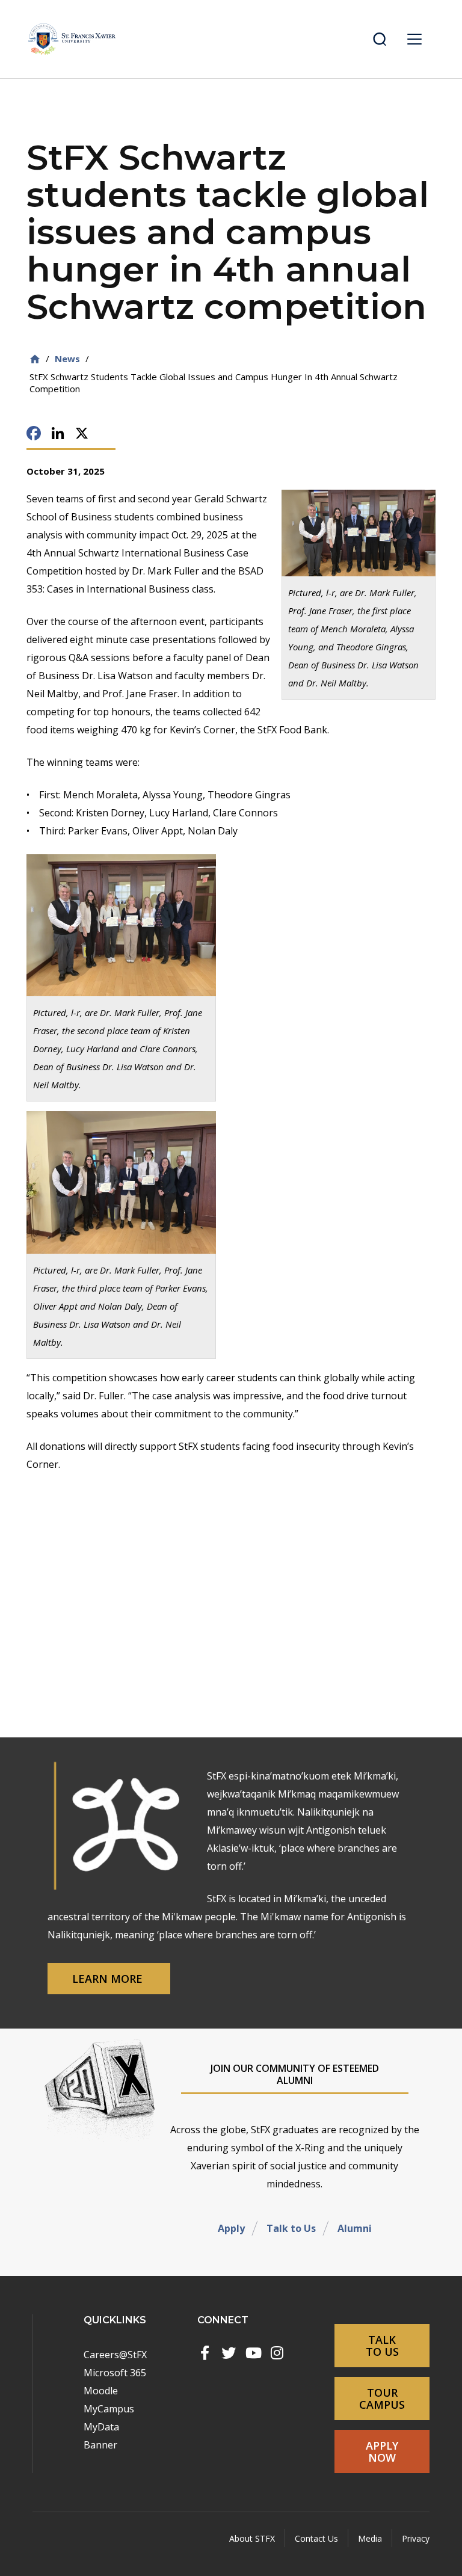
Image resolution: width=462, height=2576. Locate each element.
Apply (231, 2228)
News (67, 359)
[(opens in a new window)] (205, 2353)
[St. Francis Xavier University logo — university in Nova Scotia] (72, 39)
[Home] (35, 359)
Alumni (355, 2228)
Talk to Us (291, 2228)
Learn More (109, 1979)
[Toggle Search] (380, 39)
